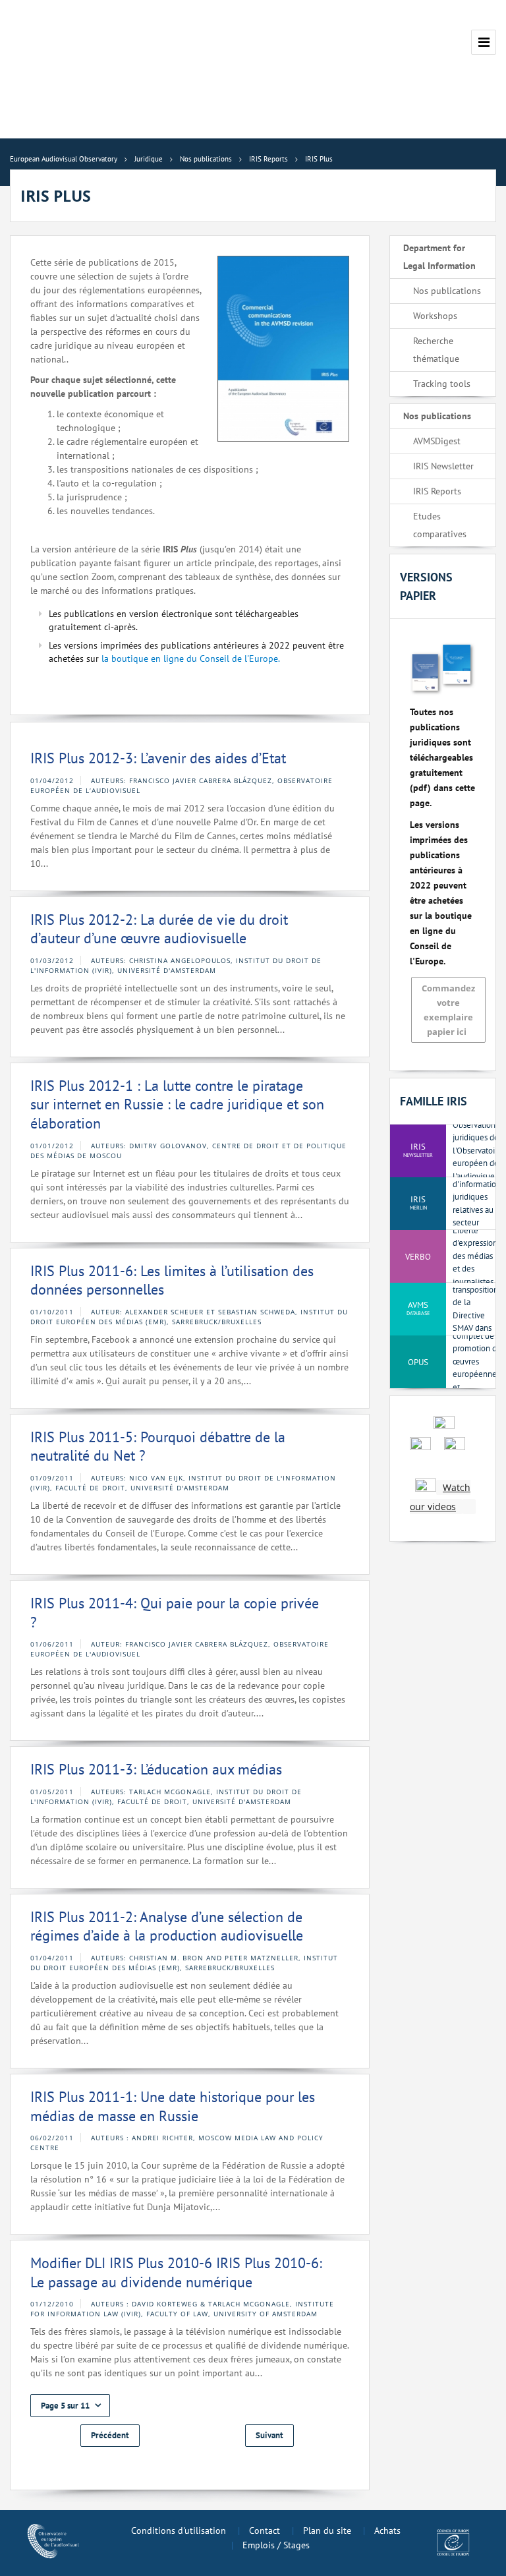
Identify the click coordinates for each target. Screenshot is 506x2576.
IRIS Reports (437, 491)
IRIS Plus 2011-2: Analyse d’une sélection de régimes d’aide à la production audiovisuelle (167, 1926)
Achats (387, 2531)
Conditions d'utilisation (179, 2531)
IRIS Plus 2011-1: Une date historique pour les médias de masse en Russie (173, 2106)
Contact (265, 2531)
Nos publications (447, 291)
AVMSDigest (437, 441)
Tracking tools (442, 384)
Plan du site (327, 2531)
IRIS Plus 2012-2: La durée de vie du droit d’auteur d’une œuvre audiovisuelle (159, 929)
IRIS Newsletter (443, 466)
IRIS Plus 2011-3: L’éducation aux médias (156, 1769)
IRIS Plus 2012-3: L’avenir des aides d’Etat (158, 758)
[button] (70, 2406)
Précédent (110, 2435)
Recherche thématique (436, 350)
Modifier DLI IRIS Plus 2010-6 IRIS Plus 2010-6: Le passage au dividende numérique (176, 2272)
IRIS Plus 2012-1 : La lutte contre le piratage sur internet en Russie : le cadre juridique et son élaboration (177, 1104)
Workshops (435, 316)
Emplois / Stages (276, 2545)
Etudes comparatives (440, 525)
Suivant (269, 2435)
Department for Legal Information (439, 257)
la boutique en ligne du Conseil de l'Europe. (191, 659)
